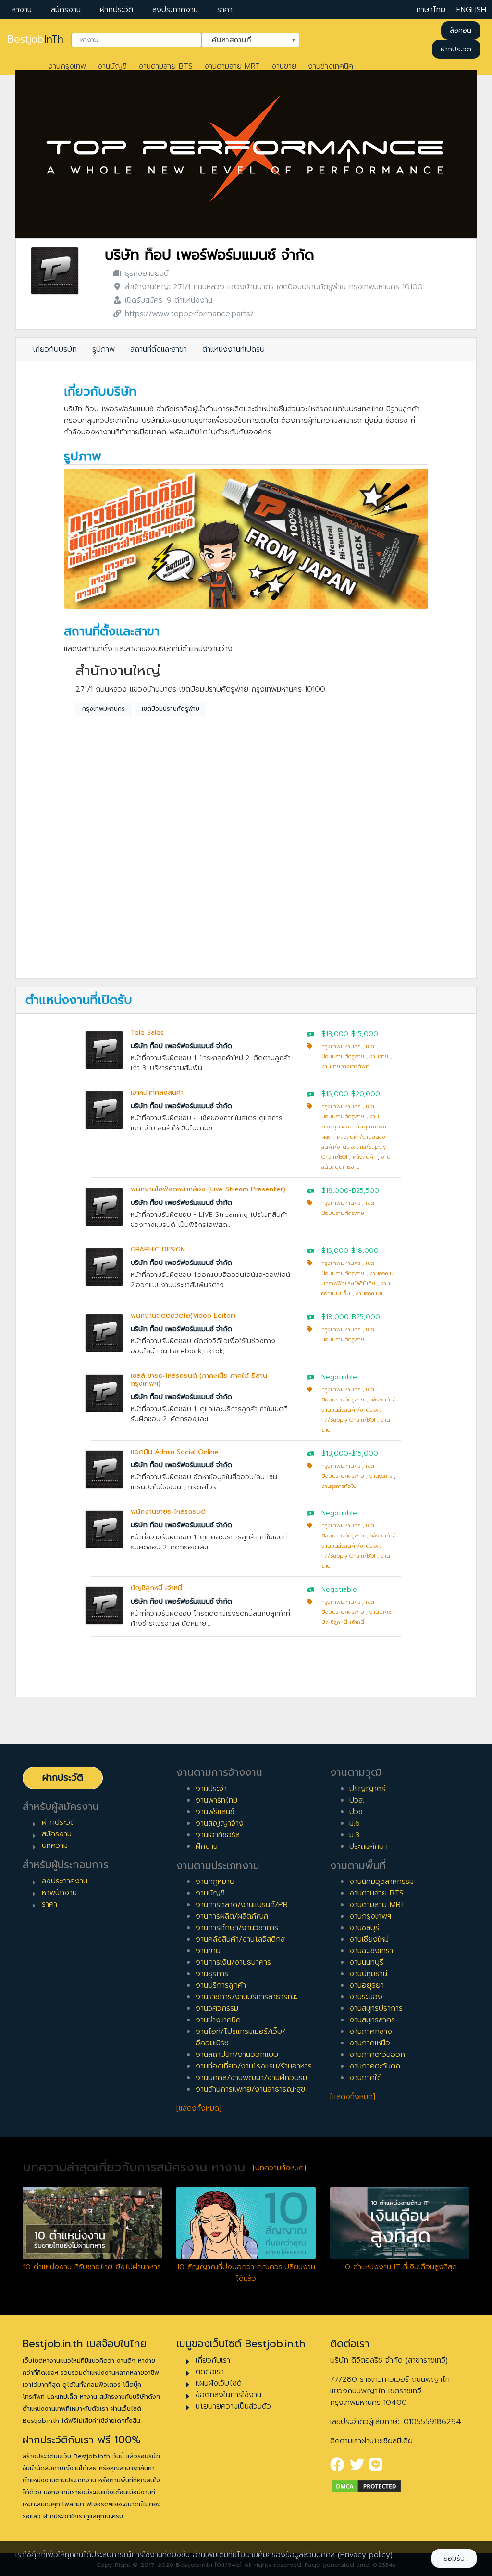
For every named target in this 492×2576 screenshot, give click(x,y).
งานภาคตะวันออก (377, 2055)
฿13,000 (335, 1034)
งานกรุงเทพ (67, 66)
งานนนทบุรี (366, 1962)
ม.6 (355, 1823)
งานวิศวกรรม (217, 2008)
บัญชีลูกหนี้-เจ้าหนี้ (156, 1588)
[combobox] (136, 40)
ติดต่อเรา (210, 2372)
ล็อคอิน (461, 31)
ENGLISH (471, 10)
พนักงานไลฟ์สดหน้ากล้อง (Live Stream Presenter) (208, 1189)
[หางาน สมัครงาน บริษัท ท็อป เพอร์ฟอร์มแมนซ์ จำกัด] (55, 270)
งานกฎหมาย (215, 1882)
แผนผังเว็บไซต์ (219, 2383)
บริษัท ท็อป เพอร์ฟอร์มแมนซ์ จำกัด (209, 255)
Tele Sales (147, 1033)
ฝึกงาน (207, 1846)
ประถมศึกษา (369, 1846)
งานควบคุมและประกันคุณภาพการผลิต (356, 1127)
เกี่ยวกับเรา (213, 2360)
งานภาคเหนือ (370, 2043)
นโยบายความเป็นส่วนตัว (233, 2406)
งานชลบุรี (364, 1928)
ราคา (225, 10)
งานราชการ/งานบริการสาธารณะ (246, 1997)
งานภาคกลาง (371, 2031)
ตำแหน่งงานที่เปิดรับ (234, 349)
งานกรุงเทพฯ (370, 1916)
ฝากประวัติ (117, 10)
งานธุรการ (381, 1476)
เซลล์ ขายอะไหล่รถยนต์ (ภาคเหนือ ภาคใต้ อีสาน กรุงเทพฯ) (199, 1380)
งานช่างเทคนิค (331, 66)
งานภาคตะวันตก (375, 2066)
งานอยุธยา (367, 1985)
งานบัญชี (112, 66)
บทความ (55, 1845)
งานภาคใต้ (366, 2078)
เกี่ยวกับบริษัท (55, 349)
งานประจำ (211, 1789)
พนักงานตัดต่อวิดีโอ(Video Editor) (183, 1316)
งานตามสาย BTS (166, 66)
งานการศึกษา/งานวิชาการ (237, 1928)
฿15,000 (365, 1034)
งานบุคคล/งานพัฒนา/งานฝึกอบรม (251, 2078)
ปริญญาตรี (367, 1789)
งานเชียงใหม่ (369, 1939)
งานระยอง (366, 1997)
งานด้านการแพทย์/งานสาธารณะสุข (250, 2089)
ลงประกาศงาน (175, 10)
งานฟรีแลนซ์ (215, 1812)
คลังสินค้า (364, 1157)
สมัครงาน (66, 10)
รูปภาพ (104, 349)
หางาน (22, 10)
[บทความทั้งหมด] (279, 2168)
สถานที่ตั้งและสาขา (159, 349)
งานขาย (284, 66)
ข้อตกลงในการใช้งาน (228, 2395)
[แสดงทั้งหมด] (199, 2108)
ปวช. (357, 1812)
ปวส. (357, 1800)
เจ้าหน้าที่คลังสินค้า (157, 1093)
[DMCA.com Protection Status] (366, 2486)
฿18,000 (335, 1191)
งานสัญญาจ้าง (220, 1823)
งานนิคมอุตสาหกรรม (381, 1882)
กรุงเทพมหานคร (104, 709)
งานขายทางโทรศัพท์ (345, 1067)
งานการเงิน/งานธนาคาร (233, 1962)
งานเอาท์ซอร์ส (218, 1835)
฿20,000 (366, 1094)
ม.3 (354, 1835)
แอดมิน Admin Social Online (175, 1452)
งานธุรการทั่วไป (339, 1486)
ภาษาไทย (431, 10)
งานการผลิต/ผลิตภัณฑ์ (232, 1916)
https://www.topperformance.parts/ (189, 314)
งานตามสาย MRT (232, 66)
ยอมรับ (454, 2558)
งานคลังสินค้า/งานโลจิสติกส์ (240, 1939)
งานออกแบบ (370, 1294)
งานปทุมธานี (368, 1974)
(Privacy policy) (365, 2555)
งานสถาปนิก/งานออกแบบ (237, 2055)
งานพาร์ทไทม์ (216, 1800)
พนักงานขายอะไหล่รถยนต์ (168, 1512)
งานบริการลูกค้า (221, 1985)
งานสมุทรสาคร (372, 2020)
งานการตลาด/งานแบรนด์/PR (242, 1905)
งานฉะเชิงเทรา (371, 1951)
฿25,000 (366, 1317)
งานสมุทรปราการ (376, 2008)
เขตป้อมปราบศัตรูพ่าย (171, 709)
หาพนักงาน (59, 1893)
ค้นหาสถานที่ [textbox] (245, 39)
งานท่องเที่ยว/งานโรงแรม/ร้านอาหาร (254, 2066)
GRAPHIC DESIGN (158, 1249)
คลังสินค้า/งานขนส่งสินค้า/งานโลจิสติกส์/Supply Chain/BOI (354, 1147)
